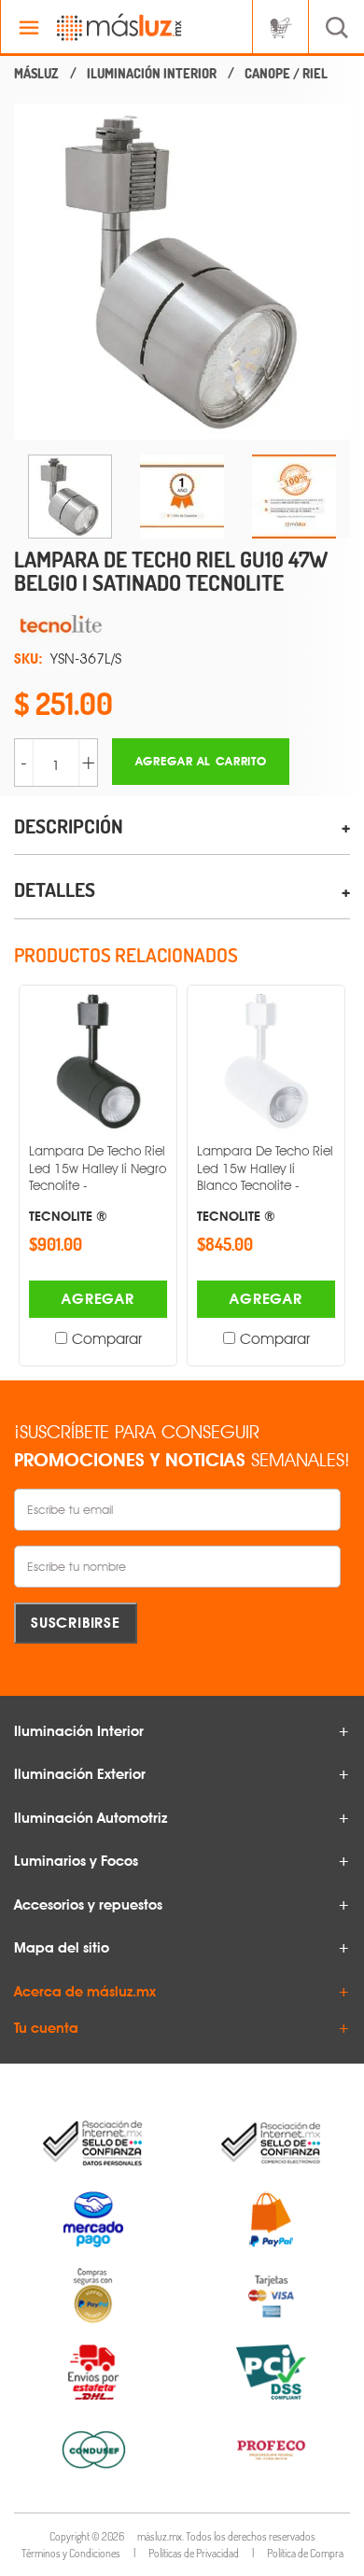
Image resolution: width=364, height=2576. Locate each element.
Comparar (107, 1339)
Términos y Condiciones (71, 2553)
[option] (182, 272)
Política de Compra (305, 2553)
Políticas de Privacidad (194, 2553)
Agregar (98, 1299)
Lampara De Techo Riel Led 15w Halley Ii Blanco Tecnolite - (265, 1183)
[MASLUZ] (36, 74)
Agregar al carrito (201, 761)
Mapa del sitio (62, 1948)
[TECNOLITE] (182, 623)
